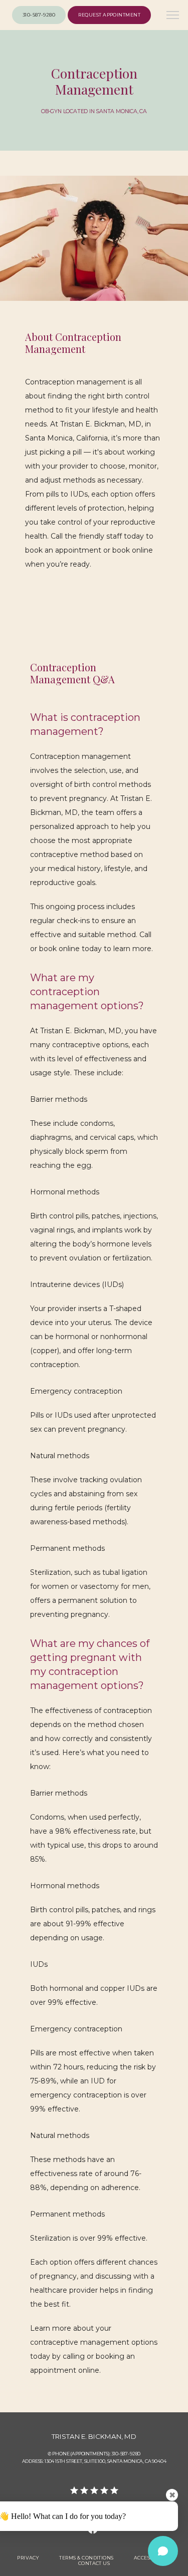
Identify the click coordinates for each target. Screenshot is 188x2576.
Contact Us (94, 2563)
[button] (173, 16)
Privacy (28, 2558)
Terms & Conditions (86, 2558)
